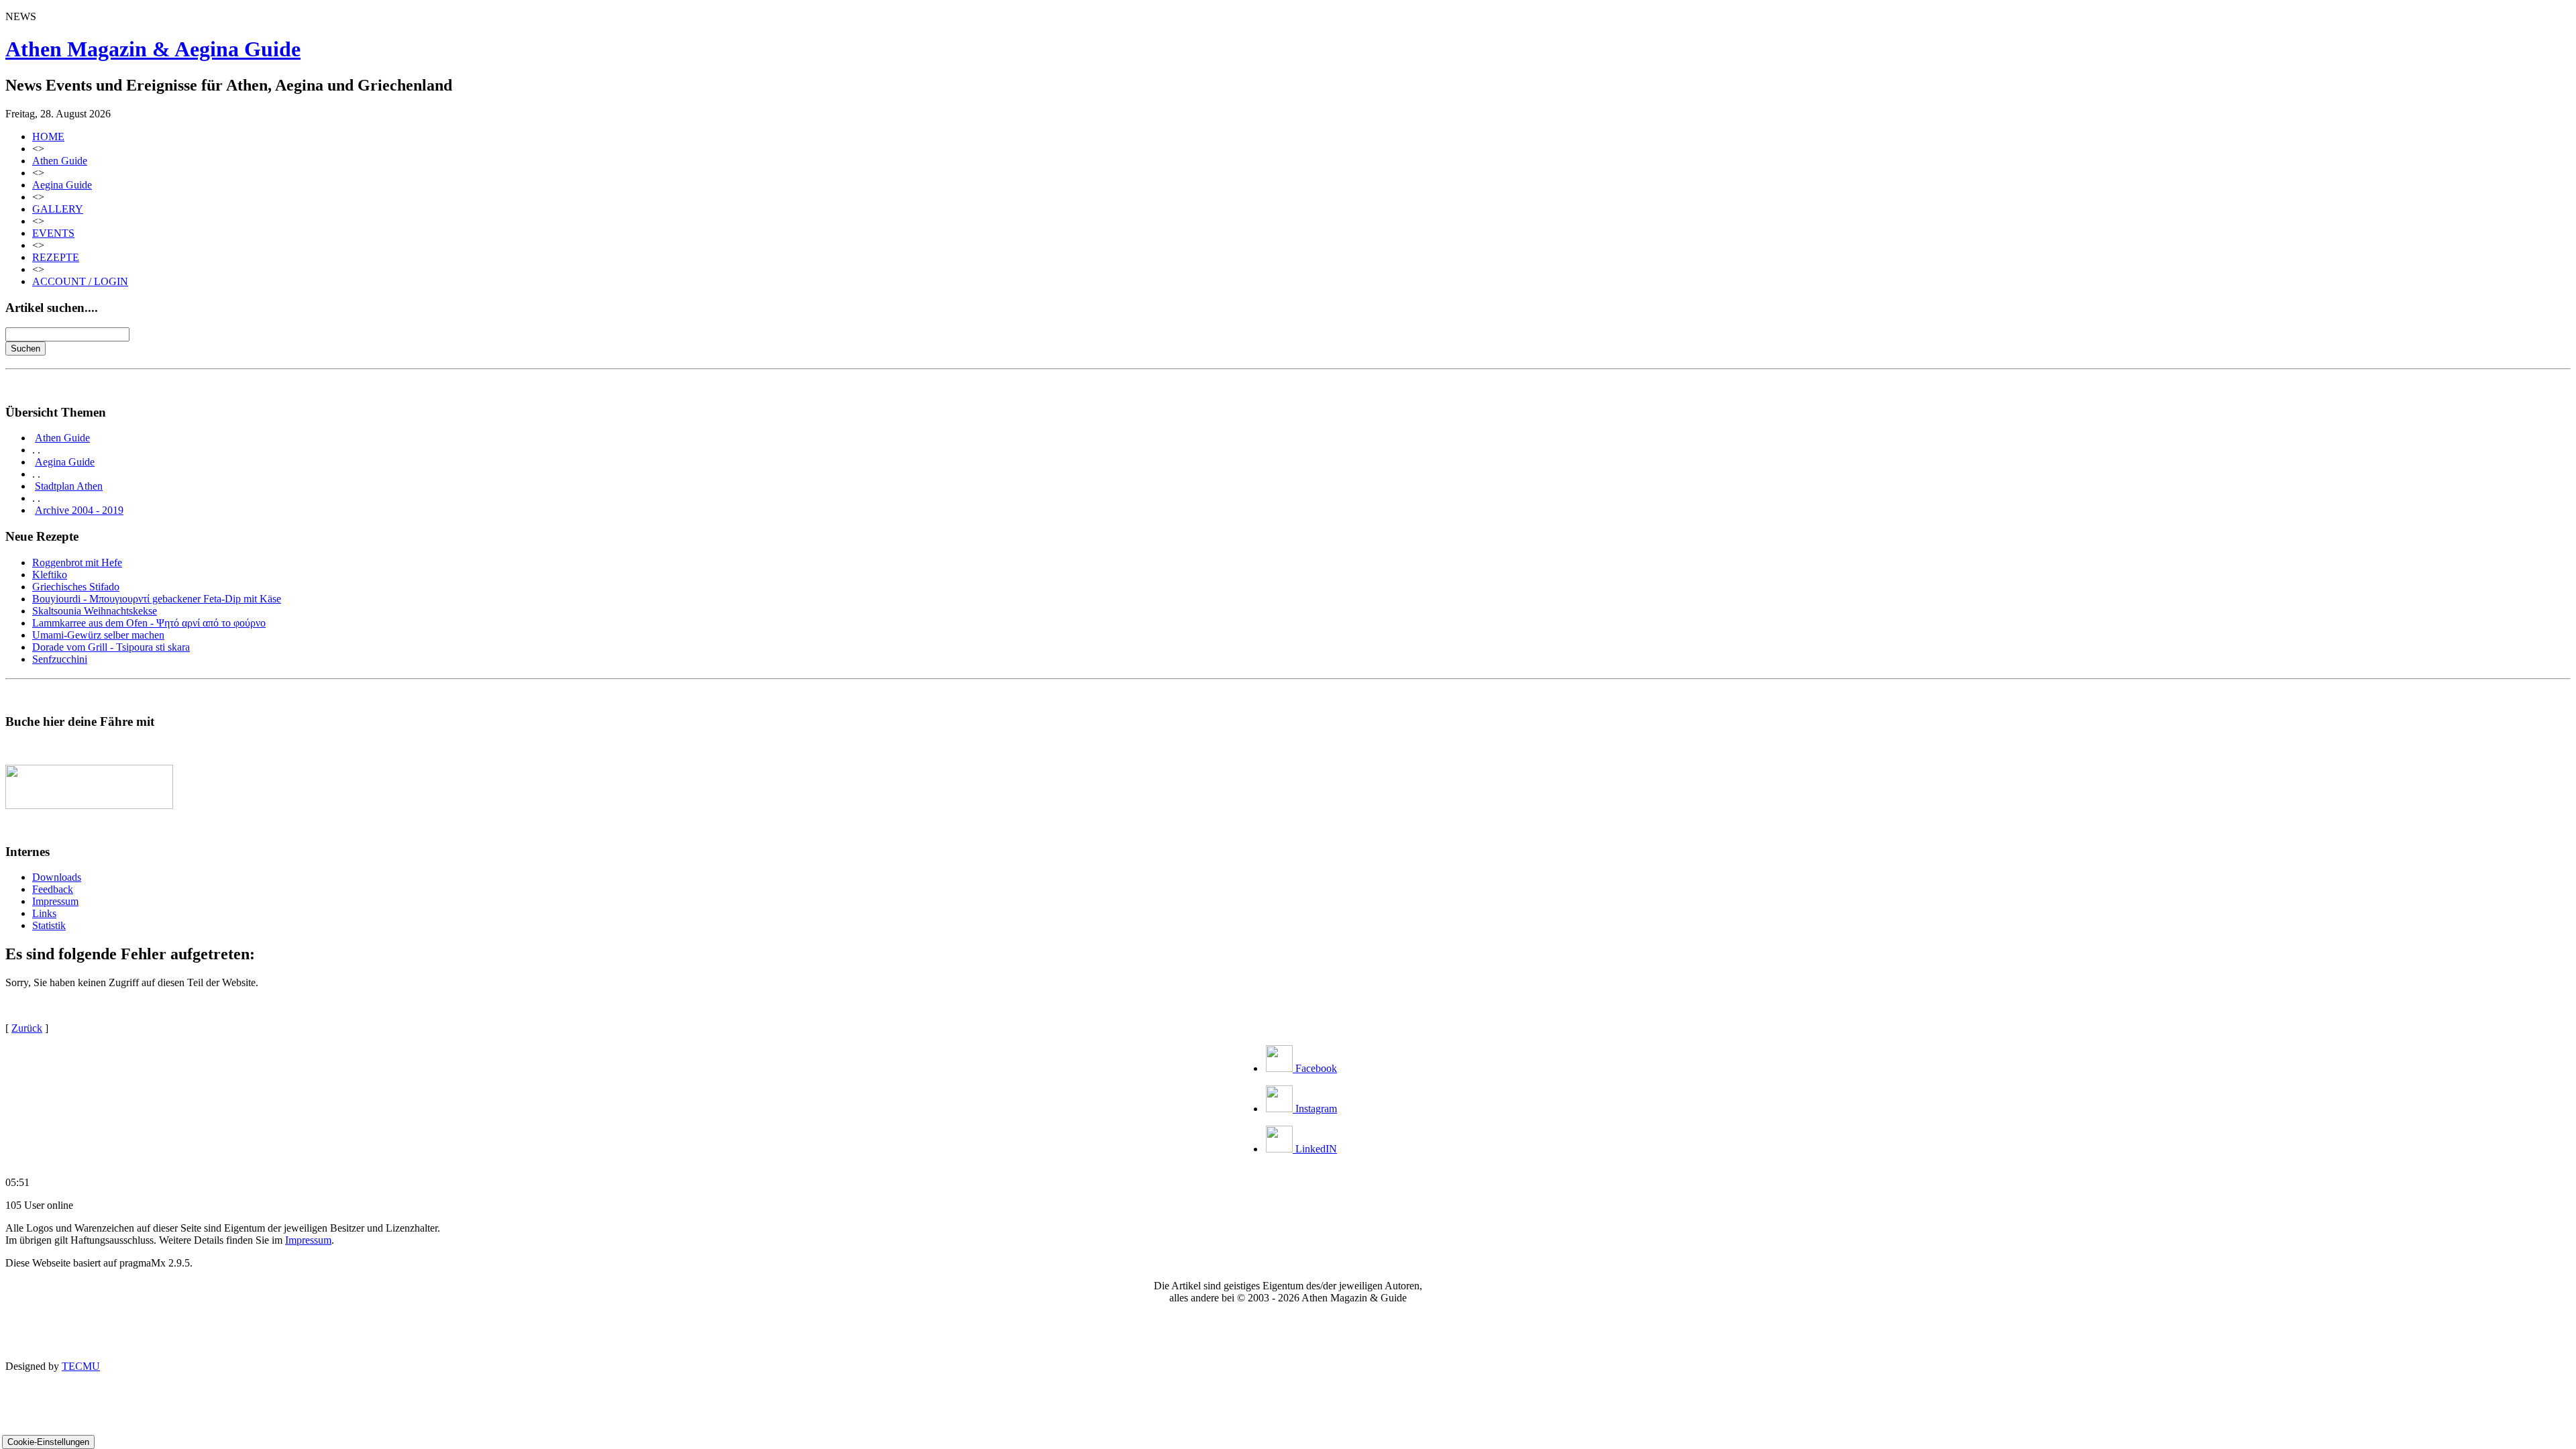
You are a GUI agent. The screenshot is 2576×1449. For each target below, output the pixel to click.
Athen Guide (60, 161)
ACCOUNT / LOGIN (80, 281)
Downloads (57, 877)
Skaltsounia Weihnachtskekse (95, 611)
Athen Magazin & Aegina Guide (153, 49)
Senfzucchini (60, 659)
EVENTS (53, 233)
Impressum (55, 901)
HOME (48, 137)
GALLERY (58, 209)
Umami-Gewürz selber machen (98, 635)
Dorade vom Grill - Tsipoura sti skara (111, 647)
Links (44, 913)
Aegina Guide (62, 185)
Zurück (27, 1028)
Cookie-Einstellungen (48, 1442)
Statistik (49, 925)
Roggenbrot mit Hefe (77, 562)
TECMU (81, 1366)
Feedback (53, 889)
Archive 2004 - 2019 (79, 510)
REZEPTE (56, 257)
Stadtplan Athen (69, 486)
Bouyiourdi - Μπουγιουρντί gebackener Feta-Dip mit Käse (157, 599)
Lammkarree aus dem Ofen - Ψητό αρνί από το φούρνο (149, 623)
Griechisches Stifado (76, 587)
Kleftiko (50, 575)
